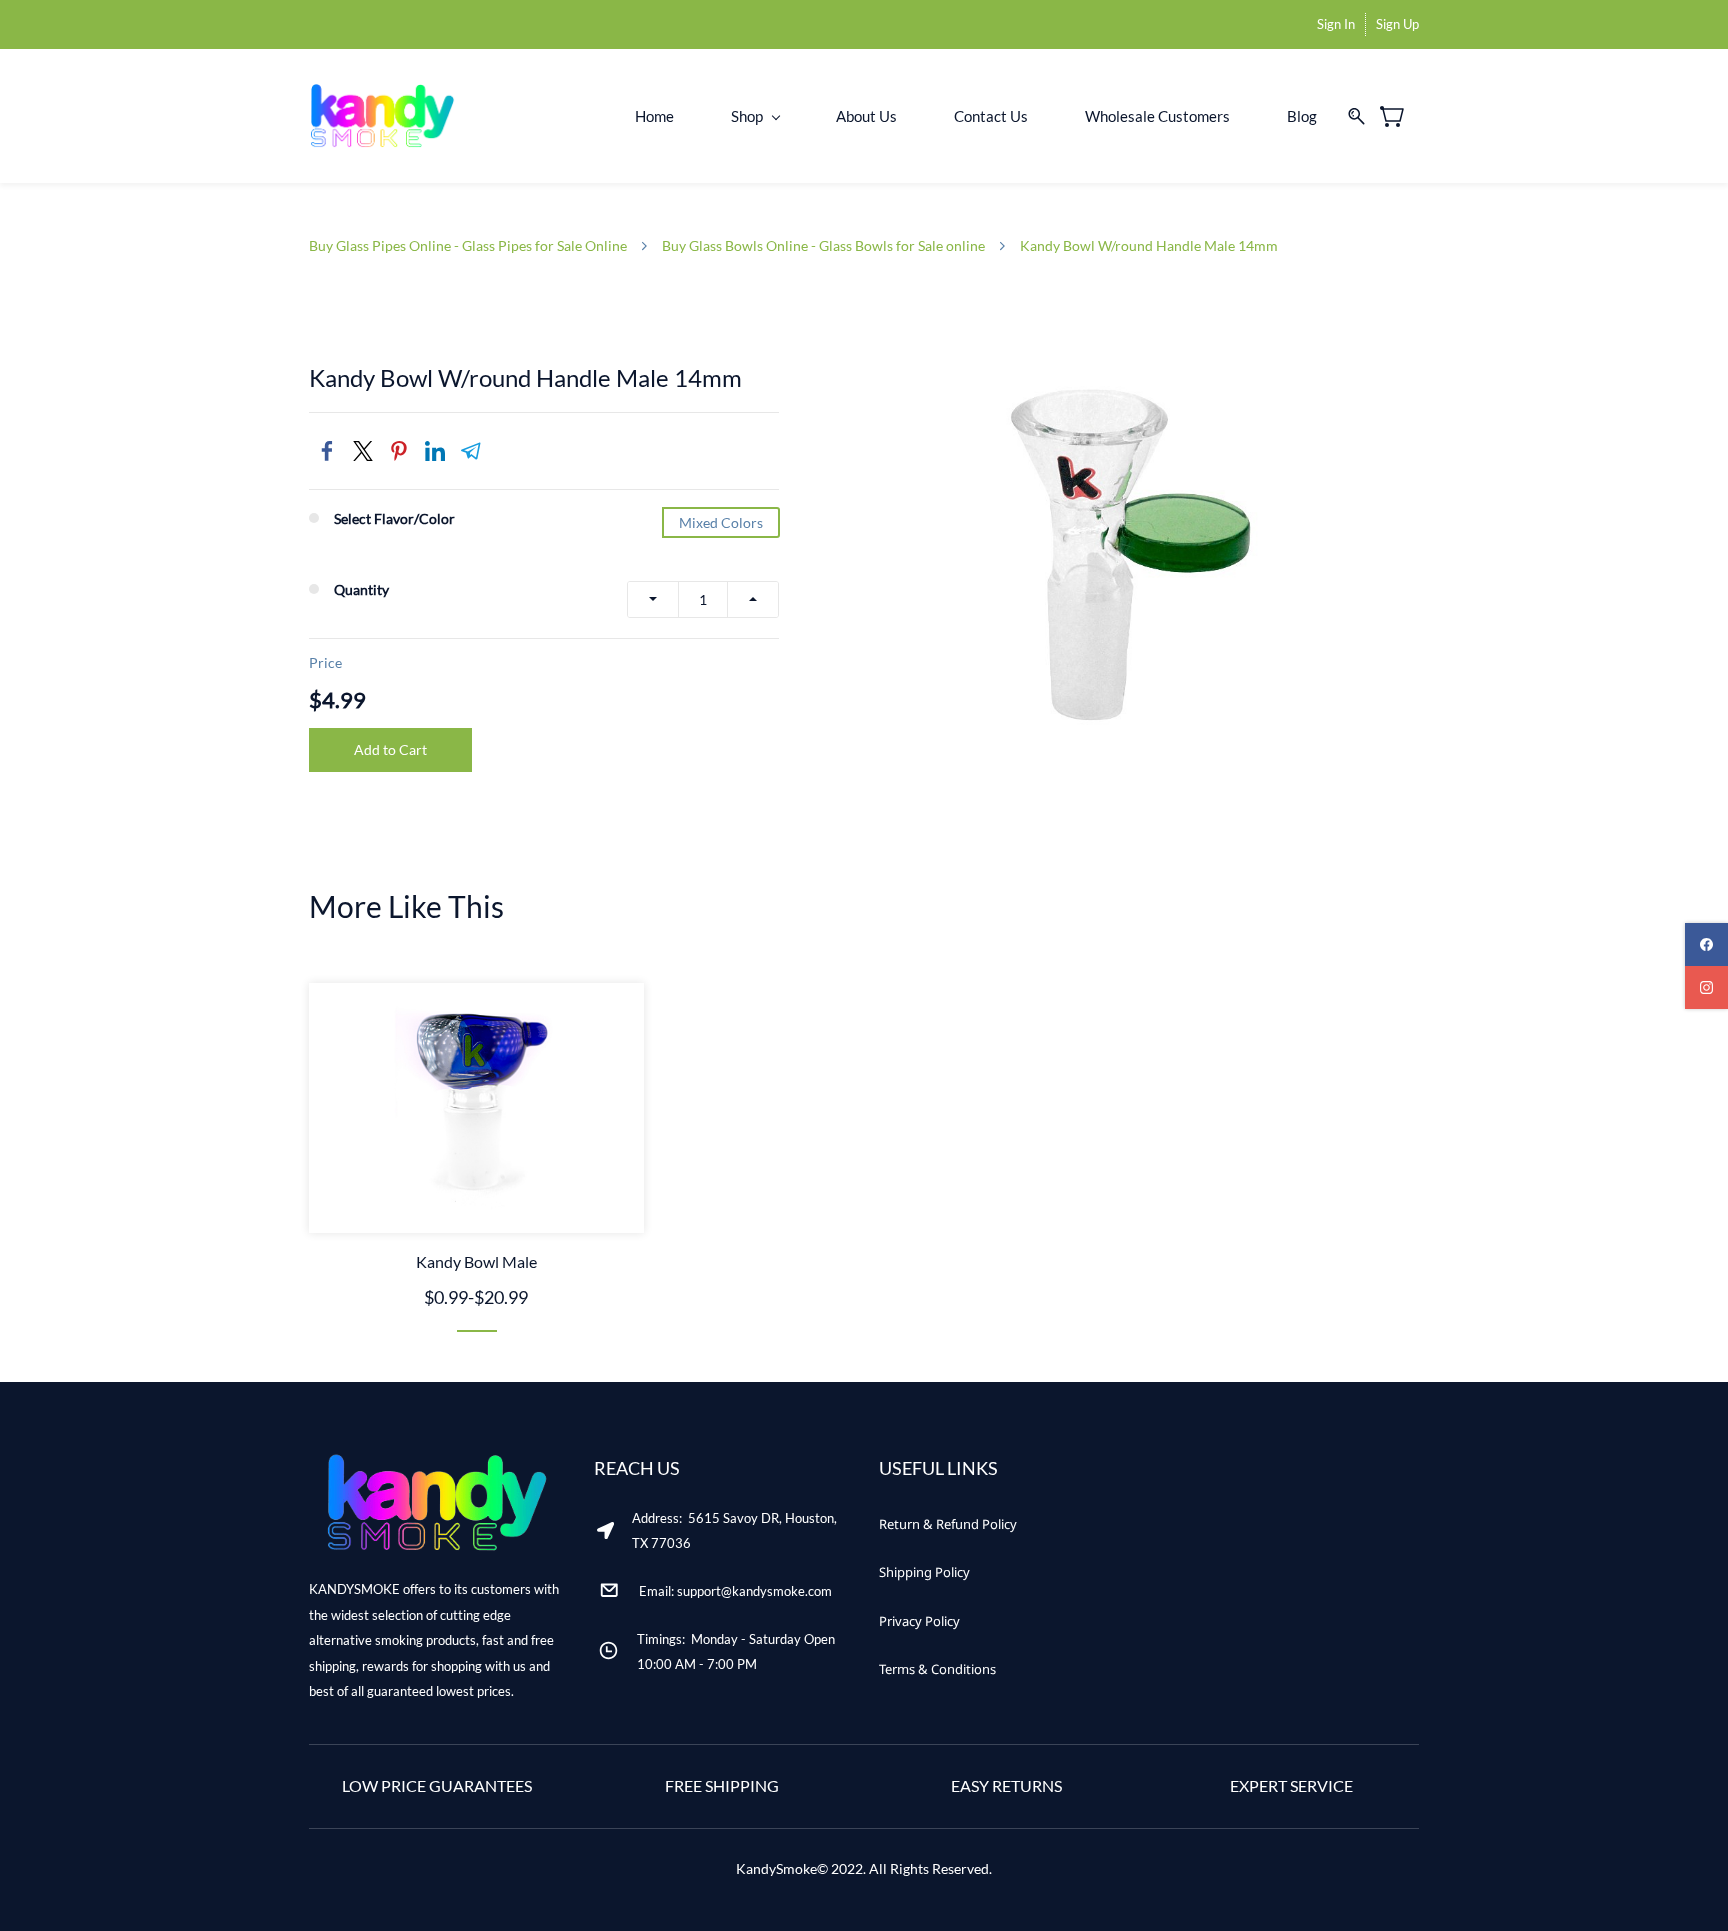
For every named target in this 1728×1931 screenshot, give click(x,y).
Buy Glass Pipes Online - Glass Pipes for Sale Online (468, 245)
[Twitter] (363, 451)
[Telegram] (471, 451)
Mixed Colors (721, 522)
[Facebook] (327, 451)
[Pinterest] (399, 451)
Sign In (1336, 24)
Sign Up (1397, 24)
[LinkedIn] (435, 451)
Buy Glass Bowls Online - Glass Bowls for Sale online (823, 245)
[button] (948, 1524)
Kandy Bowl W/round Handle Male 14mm (1149, 245)
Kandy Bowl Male (476, 1261)
